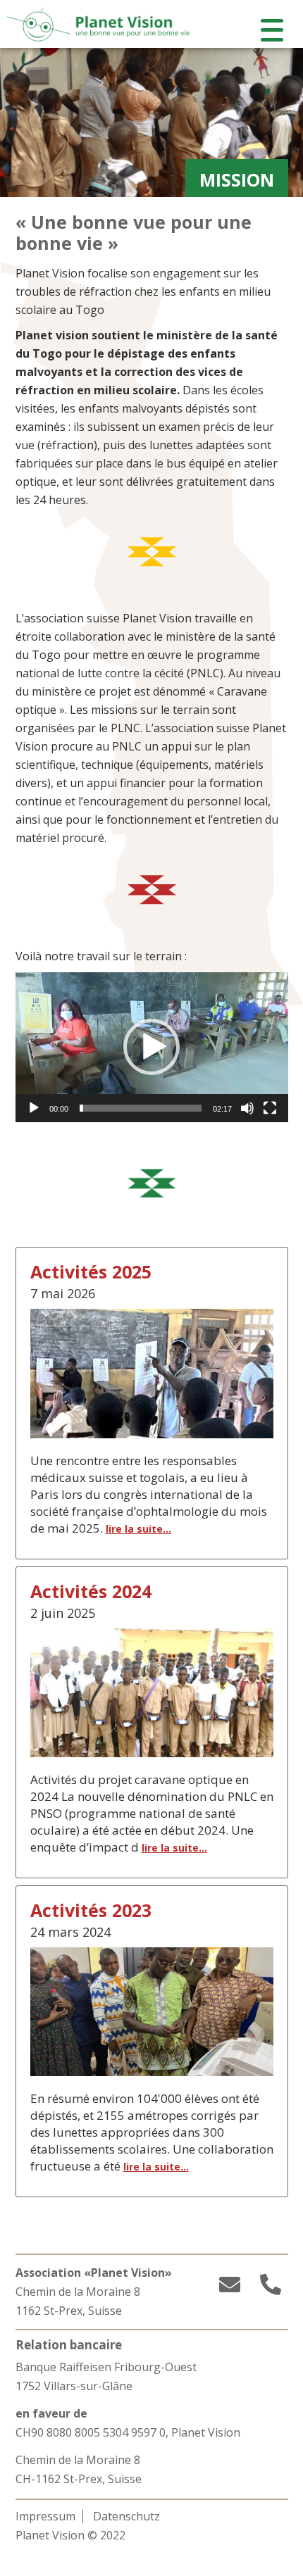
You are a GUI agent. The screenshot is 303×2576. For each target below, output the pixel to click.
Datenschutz (126, 2516)
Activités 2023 (91, 1910)
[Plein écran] (270, 1108)
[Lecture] (34, 1108)
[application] (152, 1047)
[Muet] (247, 1108)
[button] (151, 1047)
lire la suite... (138, 1529)
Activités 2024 (91, 1591)
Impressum (45, 2516)
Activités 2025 (91, 1271)
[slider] (141, 1108)
